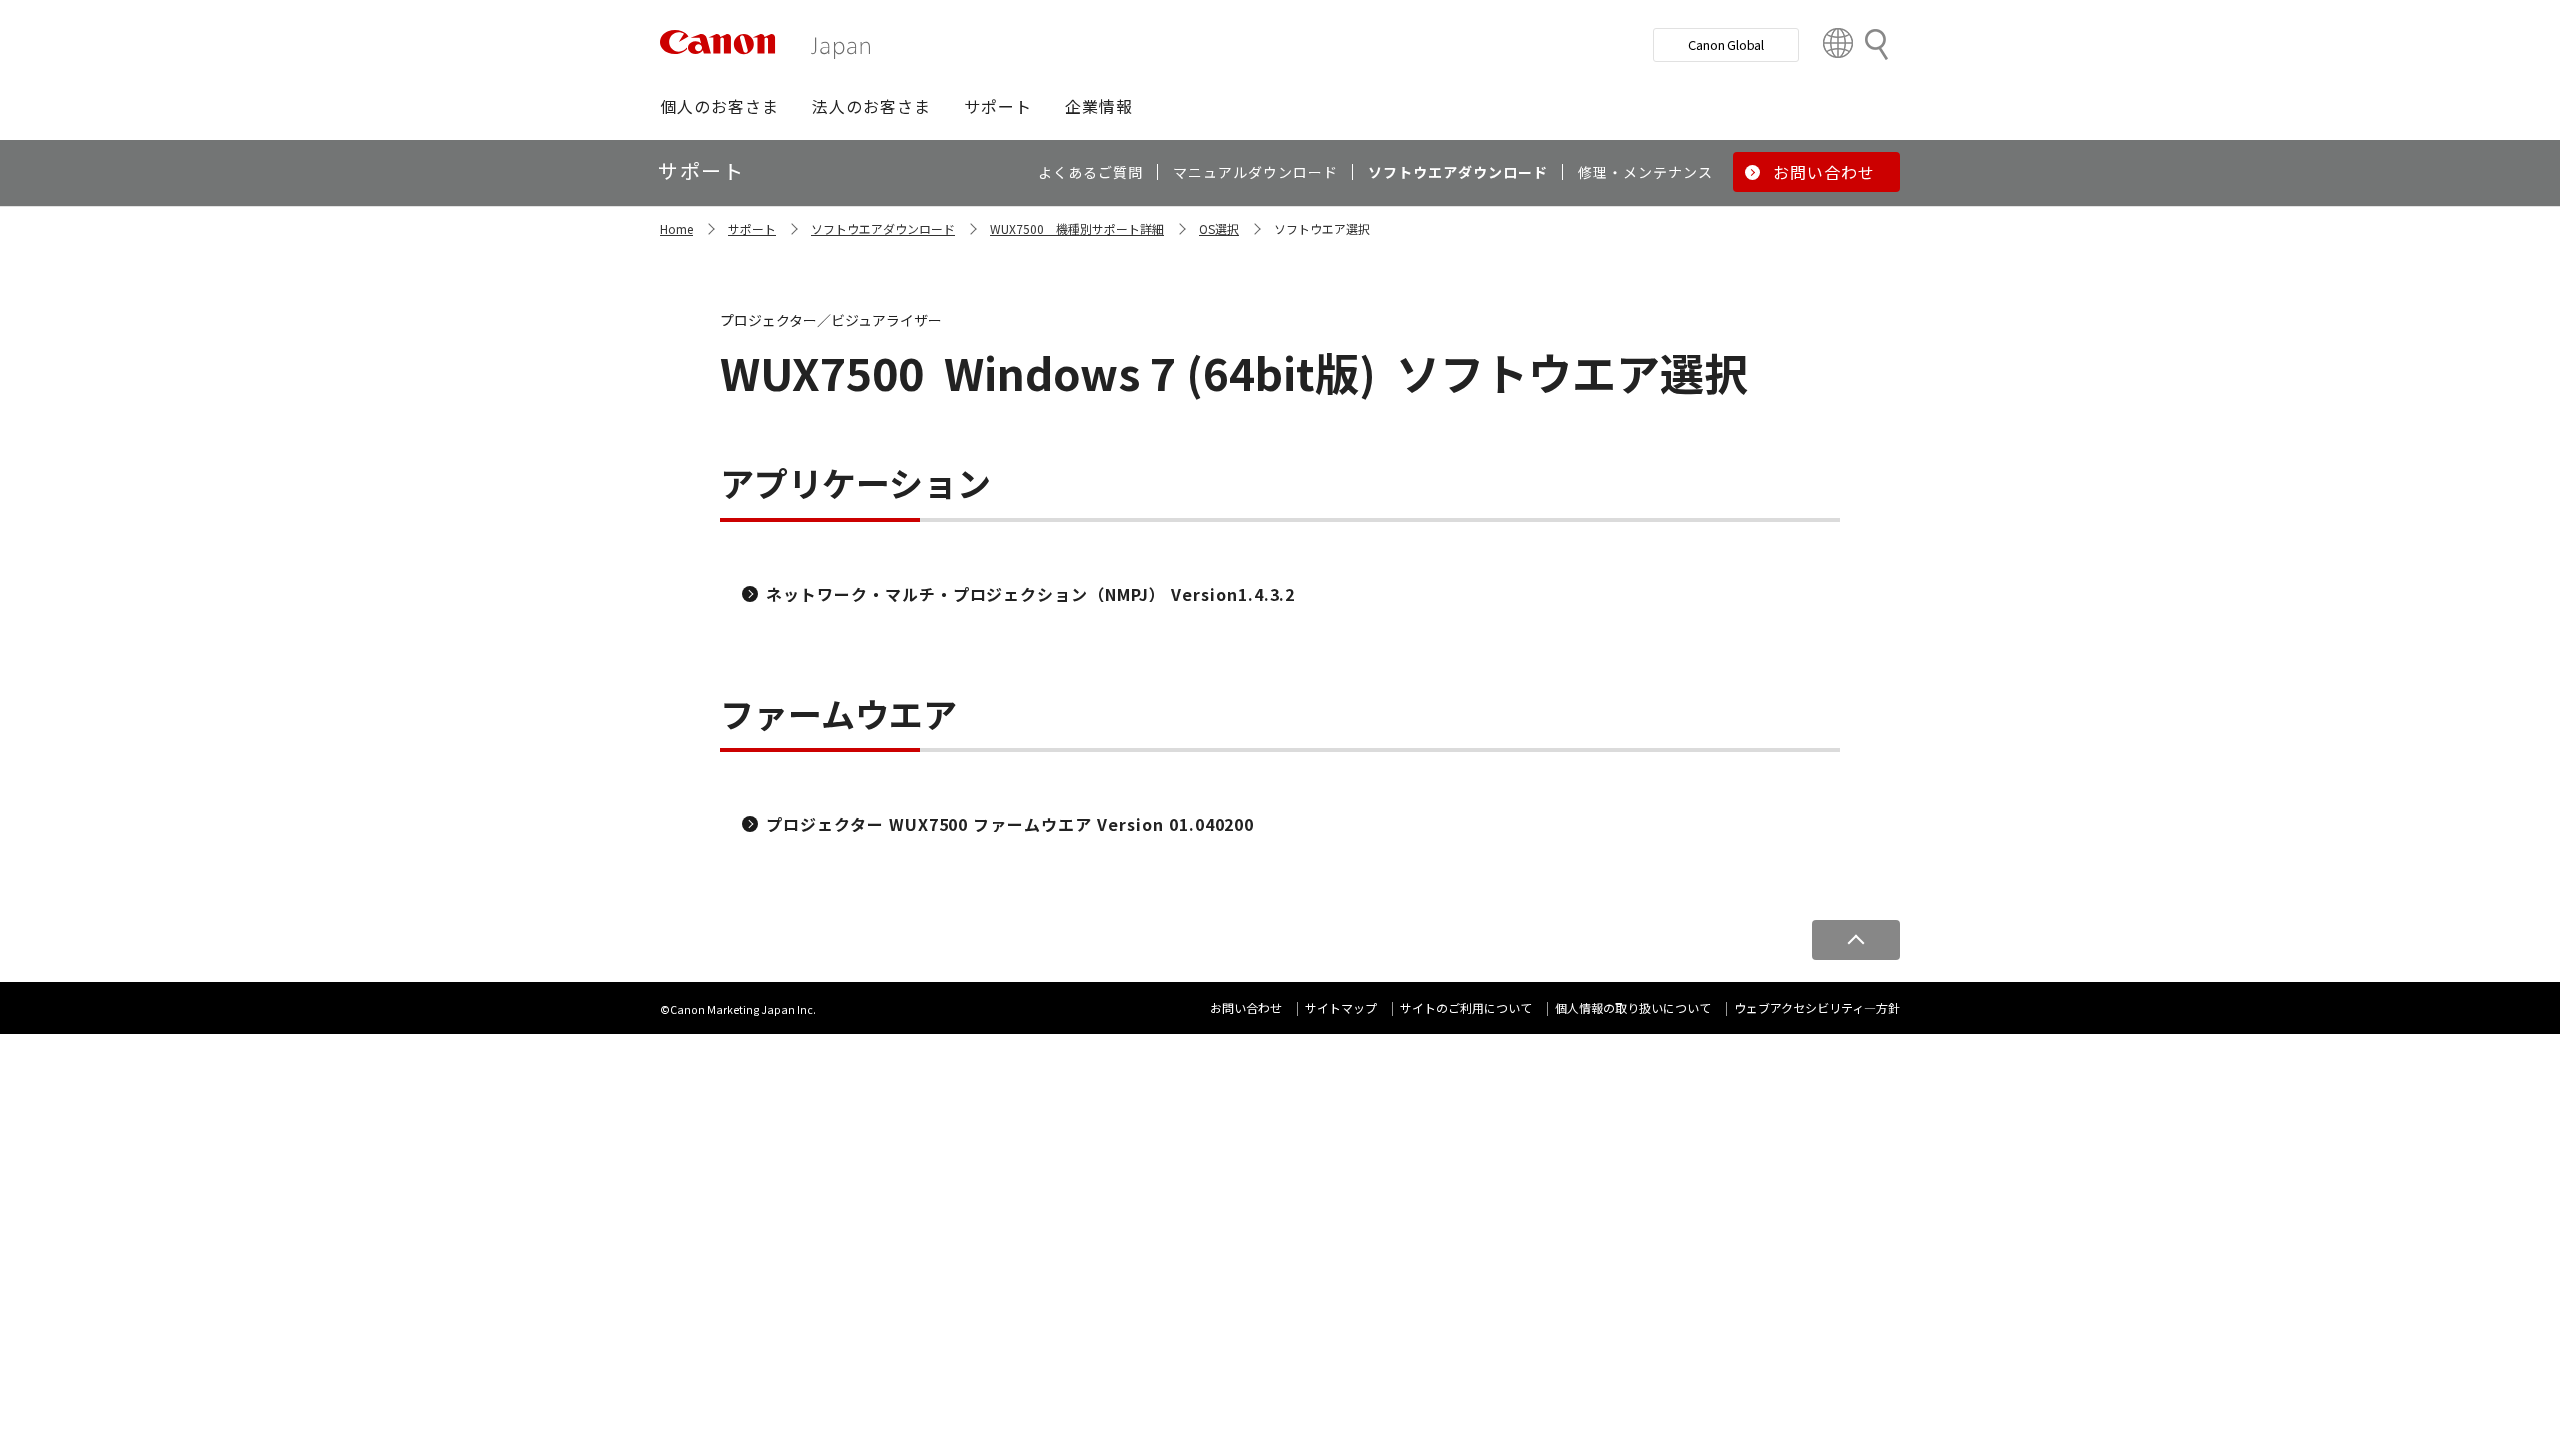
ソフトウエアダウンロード (883, 228)
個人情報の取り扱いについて (1633, 1007)
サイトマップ (1341, 1007)
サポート (752, 228)
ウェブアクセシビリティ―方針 (1817, 1007)
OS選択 (1219, 228)
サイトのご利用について (1466, 1007)
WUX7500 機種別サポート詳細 (1077, 228)
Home (676, 228)
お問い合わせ (1246, 1007)
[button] (719, 106)
